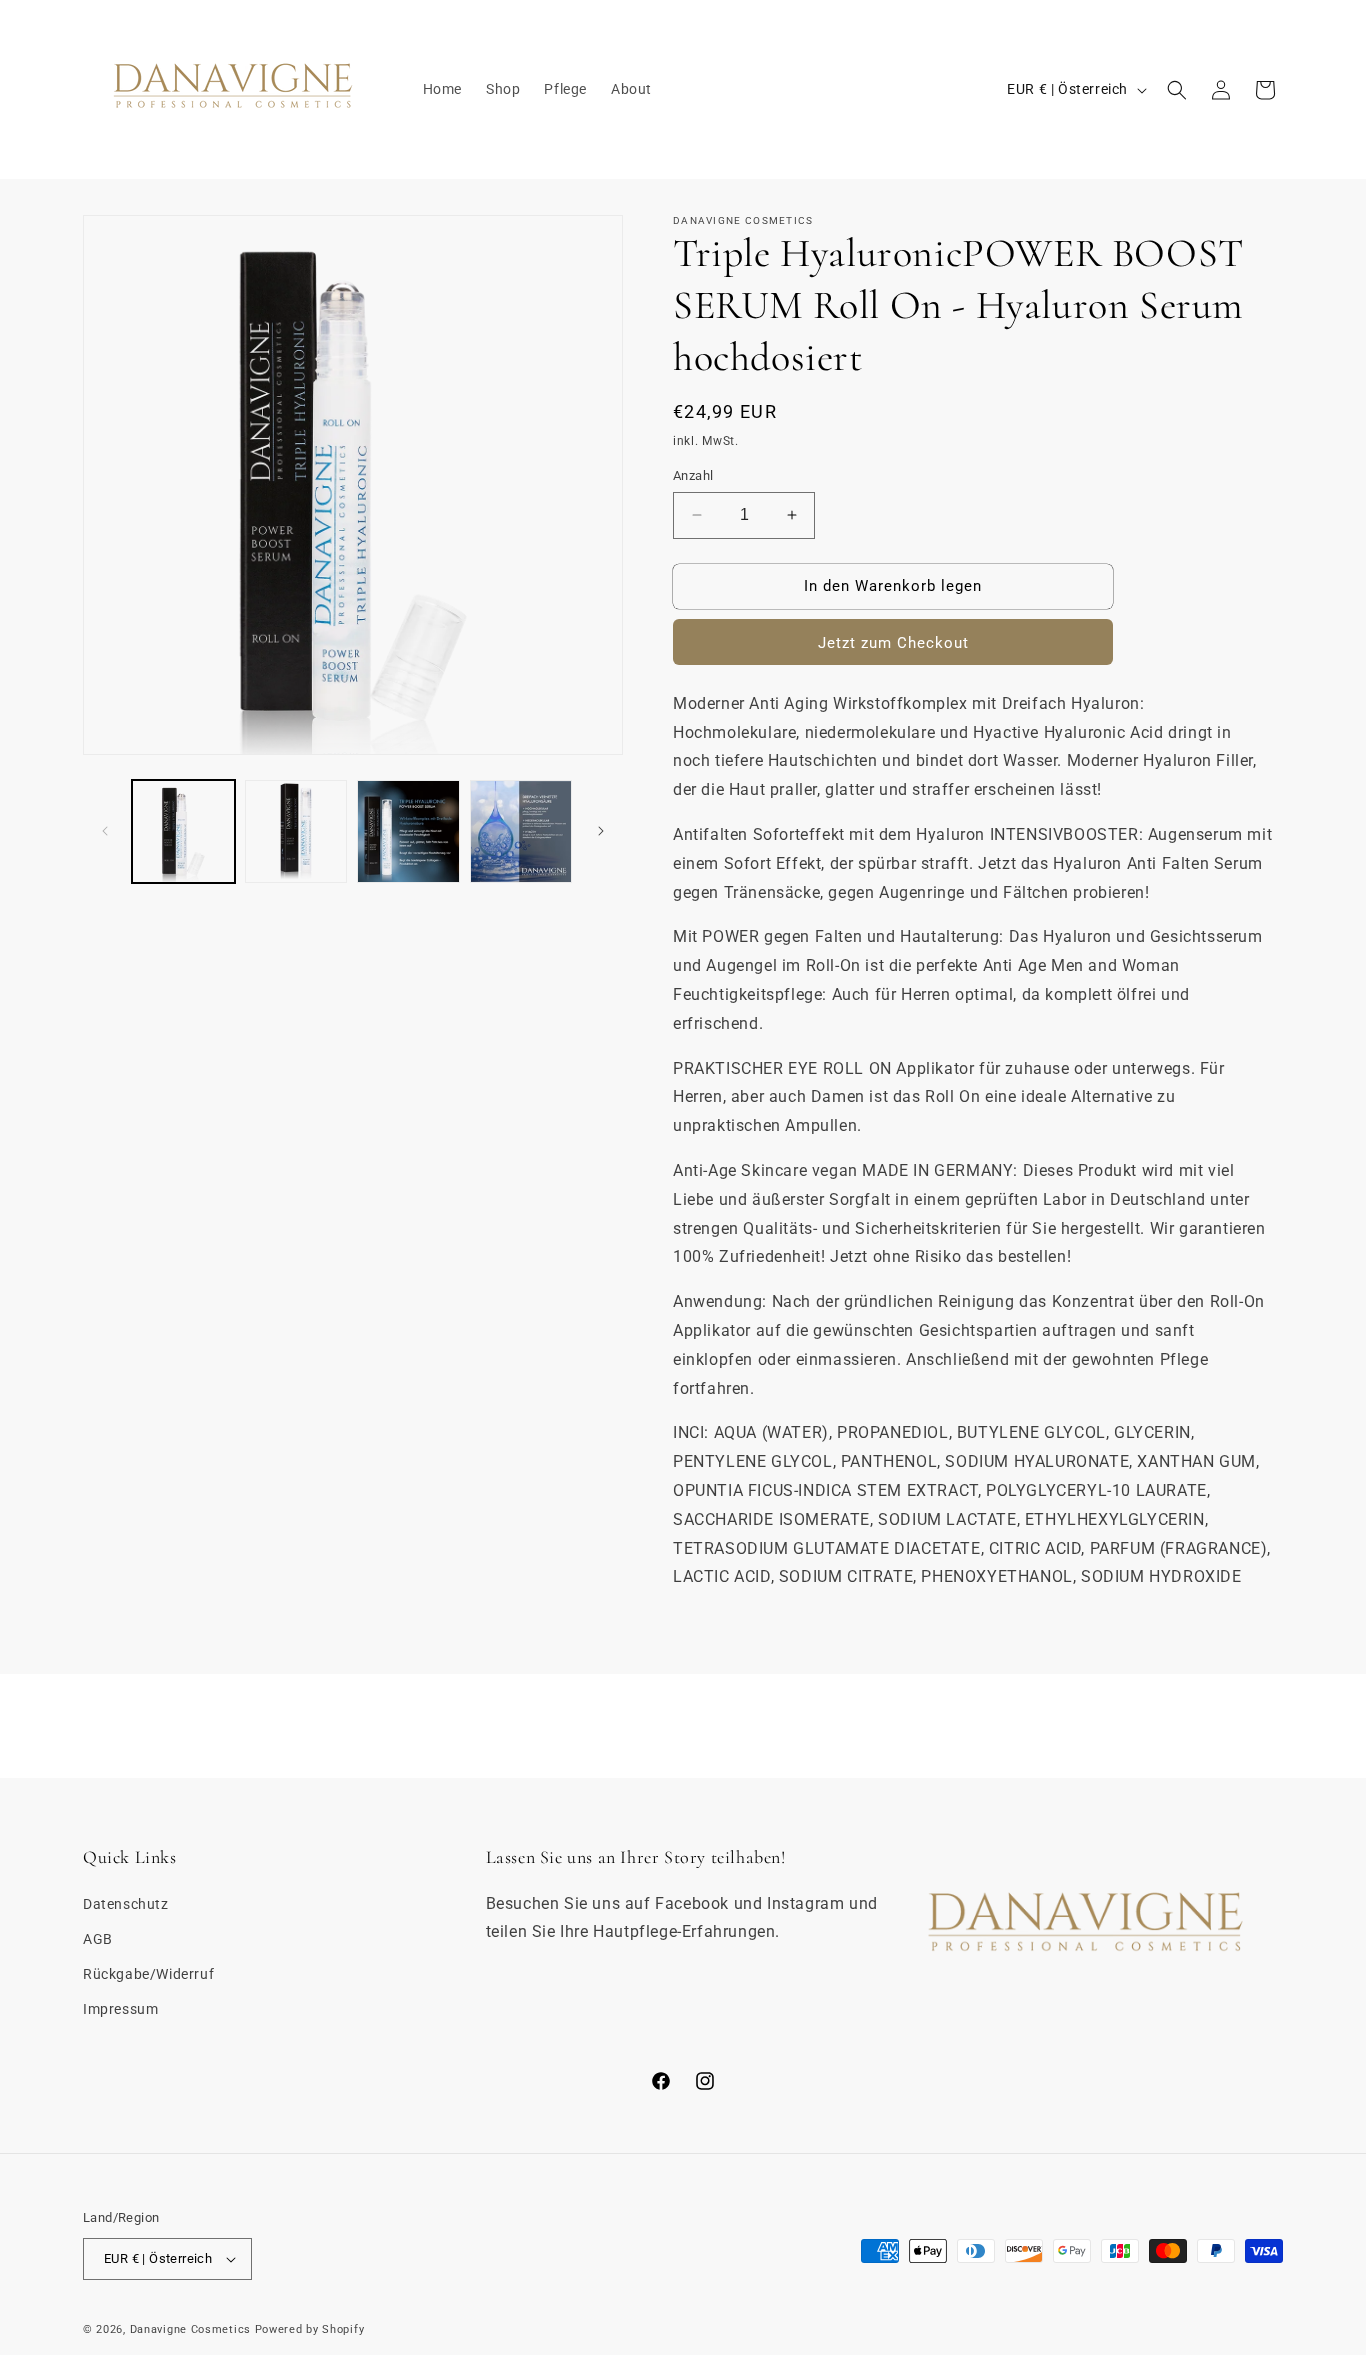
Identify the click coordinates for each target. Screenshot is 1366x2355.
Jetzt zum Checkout (893, 643)
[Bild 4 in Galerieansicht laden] (521, 831)
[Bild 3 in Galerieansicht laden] (408, 831)
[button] (1177, 90)
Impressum (120, 2009)
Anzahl (693, 475)
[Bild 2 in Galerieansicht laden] (296, 831)
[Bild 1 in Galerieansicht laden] (183, 831)
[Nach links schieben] (105, 831)
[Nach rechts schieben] (601, 831)
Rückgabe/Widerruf (148, 1974)
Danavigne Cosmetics (190, 2329)
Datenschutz (126, 1903)
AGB (98, 1939)
